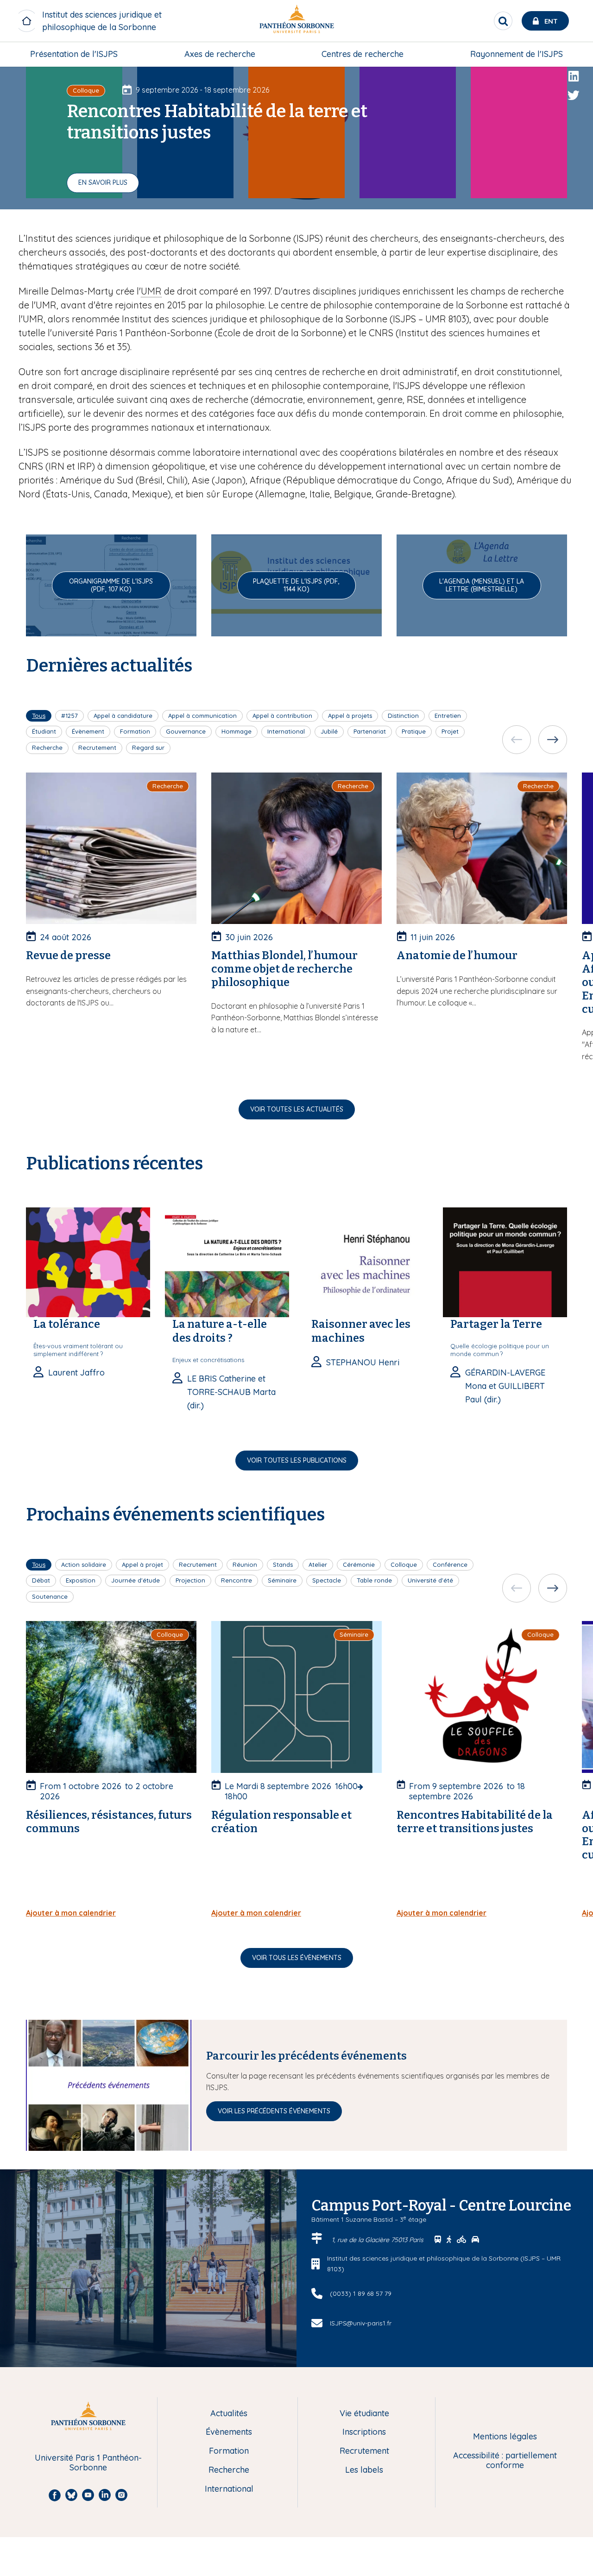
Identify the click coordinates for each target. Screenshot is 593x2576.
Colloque (404, 1564)
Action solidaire (84, 1564)
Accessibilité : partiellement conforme (505, 2460)
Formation (135, 731)
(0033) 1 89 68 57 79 (361, 2293)
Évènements (229, 2432)
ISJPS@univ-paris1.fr (361, 2323)
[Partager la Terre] (505, 1262)
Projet (450, 731)
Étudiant (44, 731)
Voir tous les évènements (297, 1958)
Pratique (414, 731)
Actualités (229, 2414)
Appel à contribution (282, 716)
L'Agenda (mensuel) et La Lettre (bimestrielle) (482, 585)
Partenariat (370, 731)
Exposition (81, 1580)
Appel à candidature (123, 716)
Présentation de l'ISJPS (74, 54)
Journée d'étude (136, 1580)
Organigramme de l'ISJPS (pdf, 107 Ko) (111, 585)
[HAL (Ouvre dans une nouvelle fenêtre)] (574, 114)
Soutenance (50, 1596)
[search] (503, 21)
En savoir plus (103, 182)
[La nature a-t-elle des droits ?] (227, 1262)
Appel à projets (350, 716)
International (286, 731)
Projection (190, 1580)
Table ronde (374, 1580)
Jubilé (329, 731)
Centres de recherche (363, 54)
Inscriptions (364, 2432)
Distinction (403, 716)
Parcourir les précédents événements (306, 2056)
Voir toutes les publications (297, 1460)
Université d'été (430, 1580)
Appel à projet (142, 1564)
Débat (41, 1580)
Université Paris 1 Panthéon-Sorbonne (88, 2463)
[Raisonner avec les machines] (366, 1262)
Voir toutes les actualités (297, 1109)
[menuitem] (74, 54)
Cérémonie (359, 1564)
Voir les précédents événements (274, 2111)
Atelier (318, 1564)
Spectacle (327, 1580)
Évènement (88, 731)
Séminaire (282, 1580)
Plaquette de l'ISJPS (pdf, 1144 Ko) (296, 585)
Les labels (364, 2470)
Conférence (450, 1564)
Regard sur (148, 748)
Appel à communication (202, 716)
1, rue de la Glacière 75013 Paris (379, 2240)
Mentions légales (505, 2437)
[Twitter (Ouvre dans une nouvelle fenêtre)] (574, 95)
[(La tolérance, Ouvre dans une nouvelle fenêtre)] (88, 1262)
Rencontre (237, 1580)
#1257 (69, 716)
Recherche (47, 748)
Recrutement (97, 748)
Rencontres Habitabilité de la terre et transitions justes (475, 1822)
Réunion (245, 1564)
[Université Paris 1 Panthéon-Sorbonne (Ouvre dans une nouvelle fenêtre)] (296, 21)
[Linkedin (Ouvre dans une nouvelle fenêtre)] (574, 76)
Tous (39, 716)
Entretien (448, 716)
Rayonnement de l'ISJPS (517, 54)
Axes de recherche (220, 54)
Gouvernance (186, 731)
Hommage (237, 731)
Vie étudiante (364, 2414)
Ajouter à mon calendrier (71, 1913)
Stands (283, 1564)
